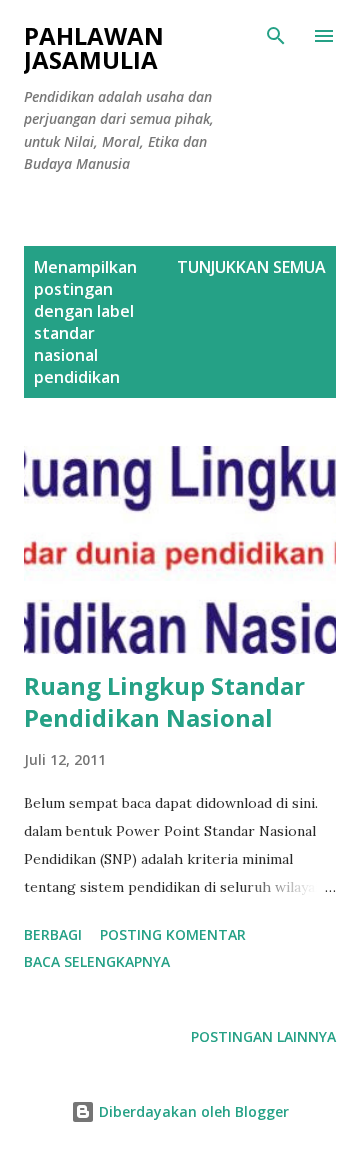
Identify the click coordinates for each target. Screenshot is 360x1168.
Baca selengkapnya (97, 961)
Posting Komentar (173, 934)
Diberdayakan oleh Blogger (192, 1111)
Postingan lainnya (263, 1036)
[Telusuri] (276, 36)
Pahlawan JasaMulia (94, 47)
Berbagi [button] (53, 934)
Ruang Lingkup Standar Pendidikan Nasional (164, 701)
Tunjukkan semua (251, 267)
